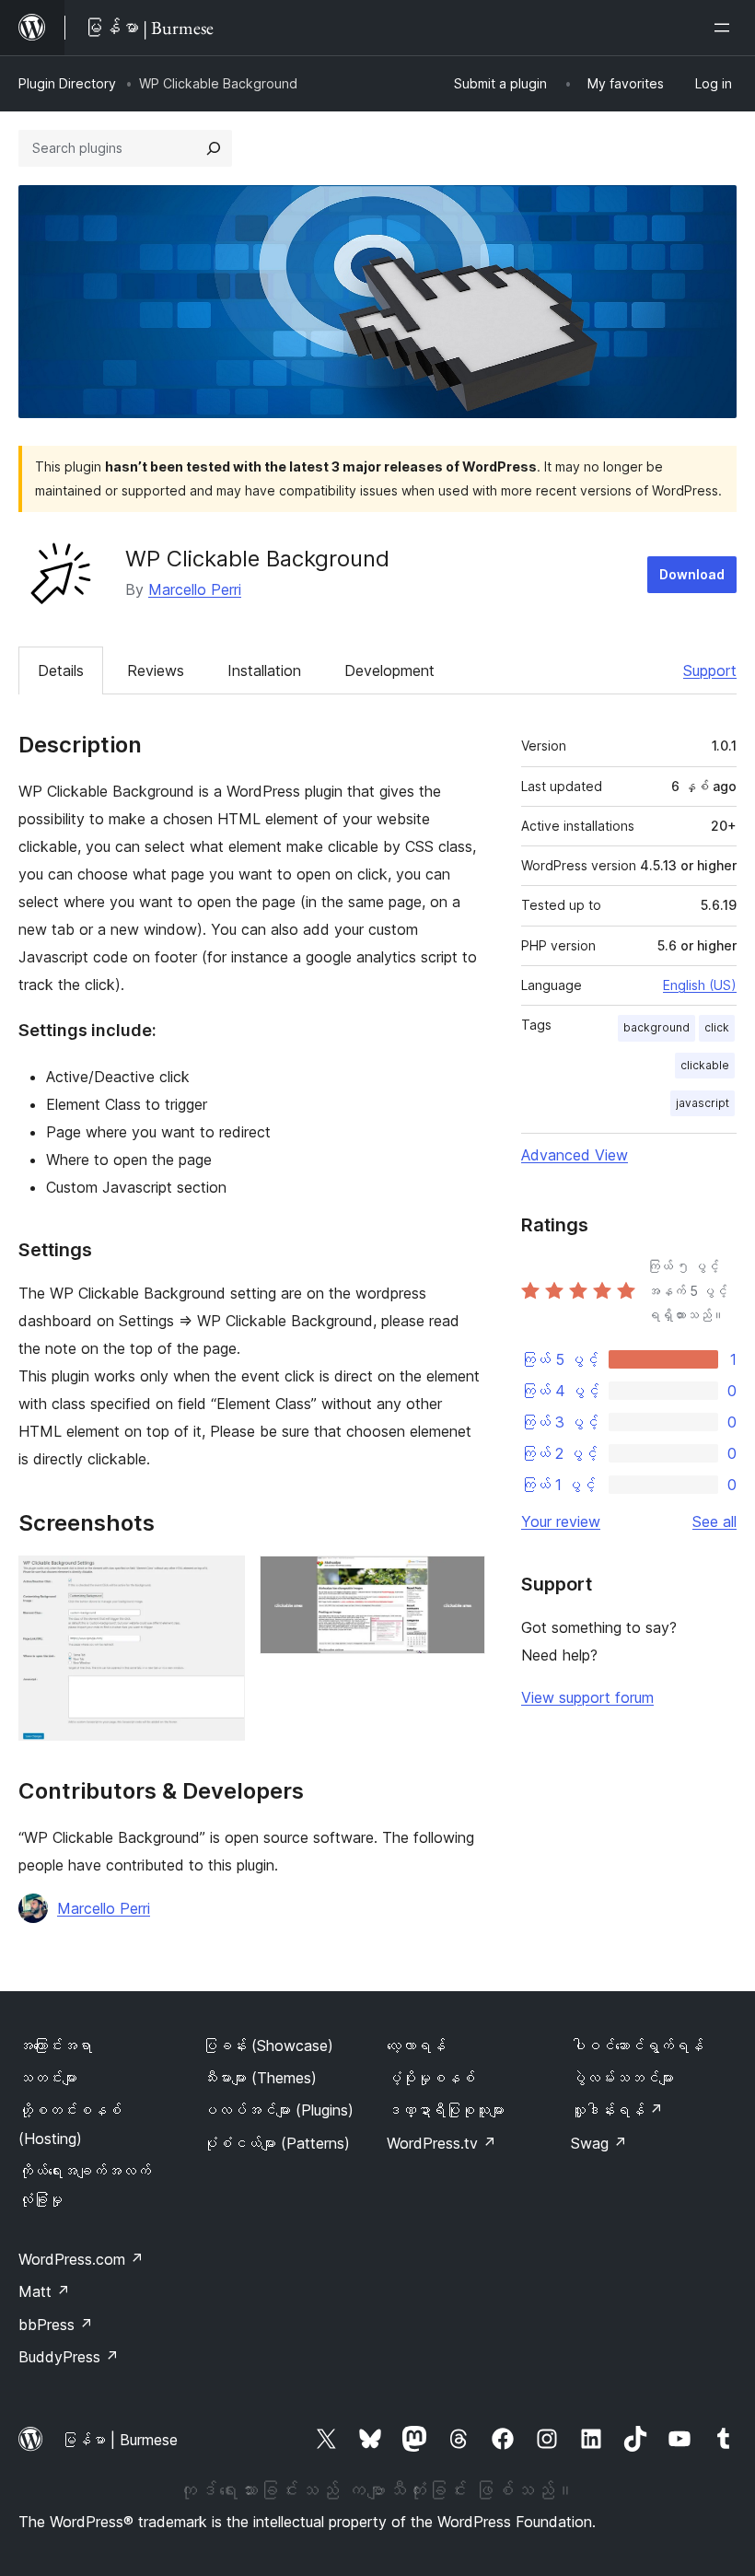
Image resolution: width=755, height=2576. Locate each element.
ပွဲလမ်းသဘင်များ (622, 2078)
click (717, 1027)
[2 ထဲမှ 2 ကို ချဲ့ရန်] (460, 1580)
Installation (264, 670)
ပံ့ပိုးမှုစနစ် (431, 2078)
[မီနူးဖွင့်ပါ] (726, 28)
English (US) (700, 985)
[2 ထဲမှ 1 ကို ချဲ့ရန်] (220, 1580)
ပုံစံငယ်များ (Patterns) (276, 2143)
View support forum (587, 1697)
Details (61, 670)
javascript (703, 1103)
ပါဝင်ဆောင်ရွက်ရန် (637, 2046)
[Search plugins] (214, 148)
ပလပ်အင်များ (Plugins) (278, 2110)
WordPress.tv (441, 2143)
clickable (705, 1065)
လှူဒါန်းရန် (617, 2110)
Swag (599, 2143)
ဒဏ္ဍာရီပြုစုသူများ (446, 2110)
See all (714, 1521)
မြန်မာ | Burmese (120, 2440)
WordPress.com (81, 2259)
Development (389, 670)
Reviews (156, 670)
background (656, 1027)
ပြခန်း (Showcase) (268, 2046)
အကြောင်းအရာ (55, 2046)
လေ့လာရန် (416, 2046)
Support (710, 670)
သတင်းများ (48, 2078)
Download (692, 574)
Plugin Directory (67, 83)
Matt (44, 2291)
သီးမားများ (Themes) (260, 2078)
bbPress (56, 2325)
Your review (561, 1521)
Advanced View (575, 1155)
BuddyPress (69, 2357)
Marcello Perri (195, 589)
